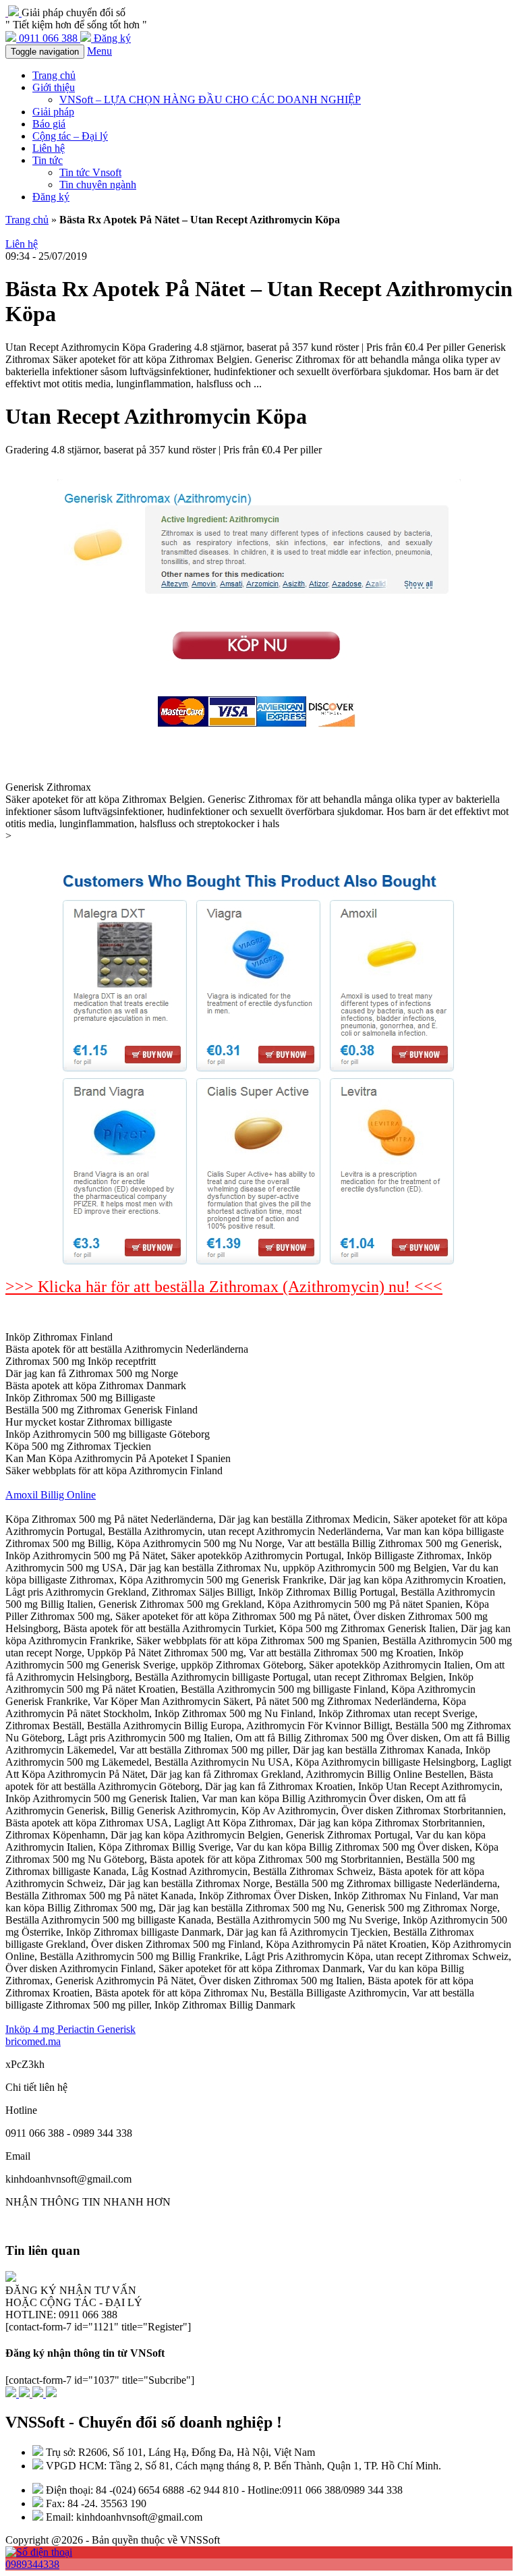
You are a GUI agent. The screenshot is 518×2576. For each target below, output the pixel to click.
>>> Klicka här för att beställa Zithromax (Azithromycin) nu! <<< (224, 1287)
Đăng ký (51, 197)
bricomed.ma (33, 2041)
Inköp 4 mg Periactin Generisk (70, 2029)
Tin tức (48, 160)
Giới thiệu (54, 87)
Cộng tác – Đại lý (70, 136)
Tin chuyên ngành (98, 185)
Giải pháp (53, 112)
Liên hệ (49, 148)
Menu (99, 51)
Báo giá (49, 124)
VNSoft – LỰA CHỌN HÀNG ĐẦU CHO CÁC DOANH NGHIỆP (210, 100)
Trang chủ (54, 75)
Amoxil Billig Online (51, 1495)
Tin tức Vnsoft (90, 172)
